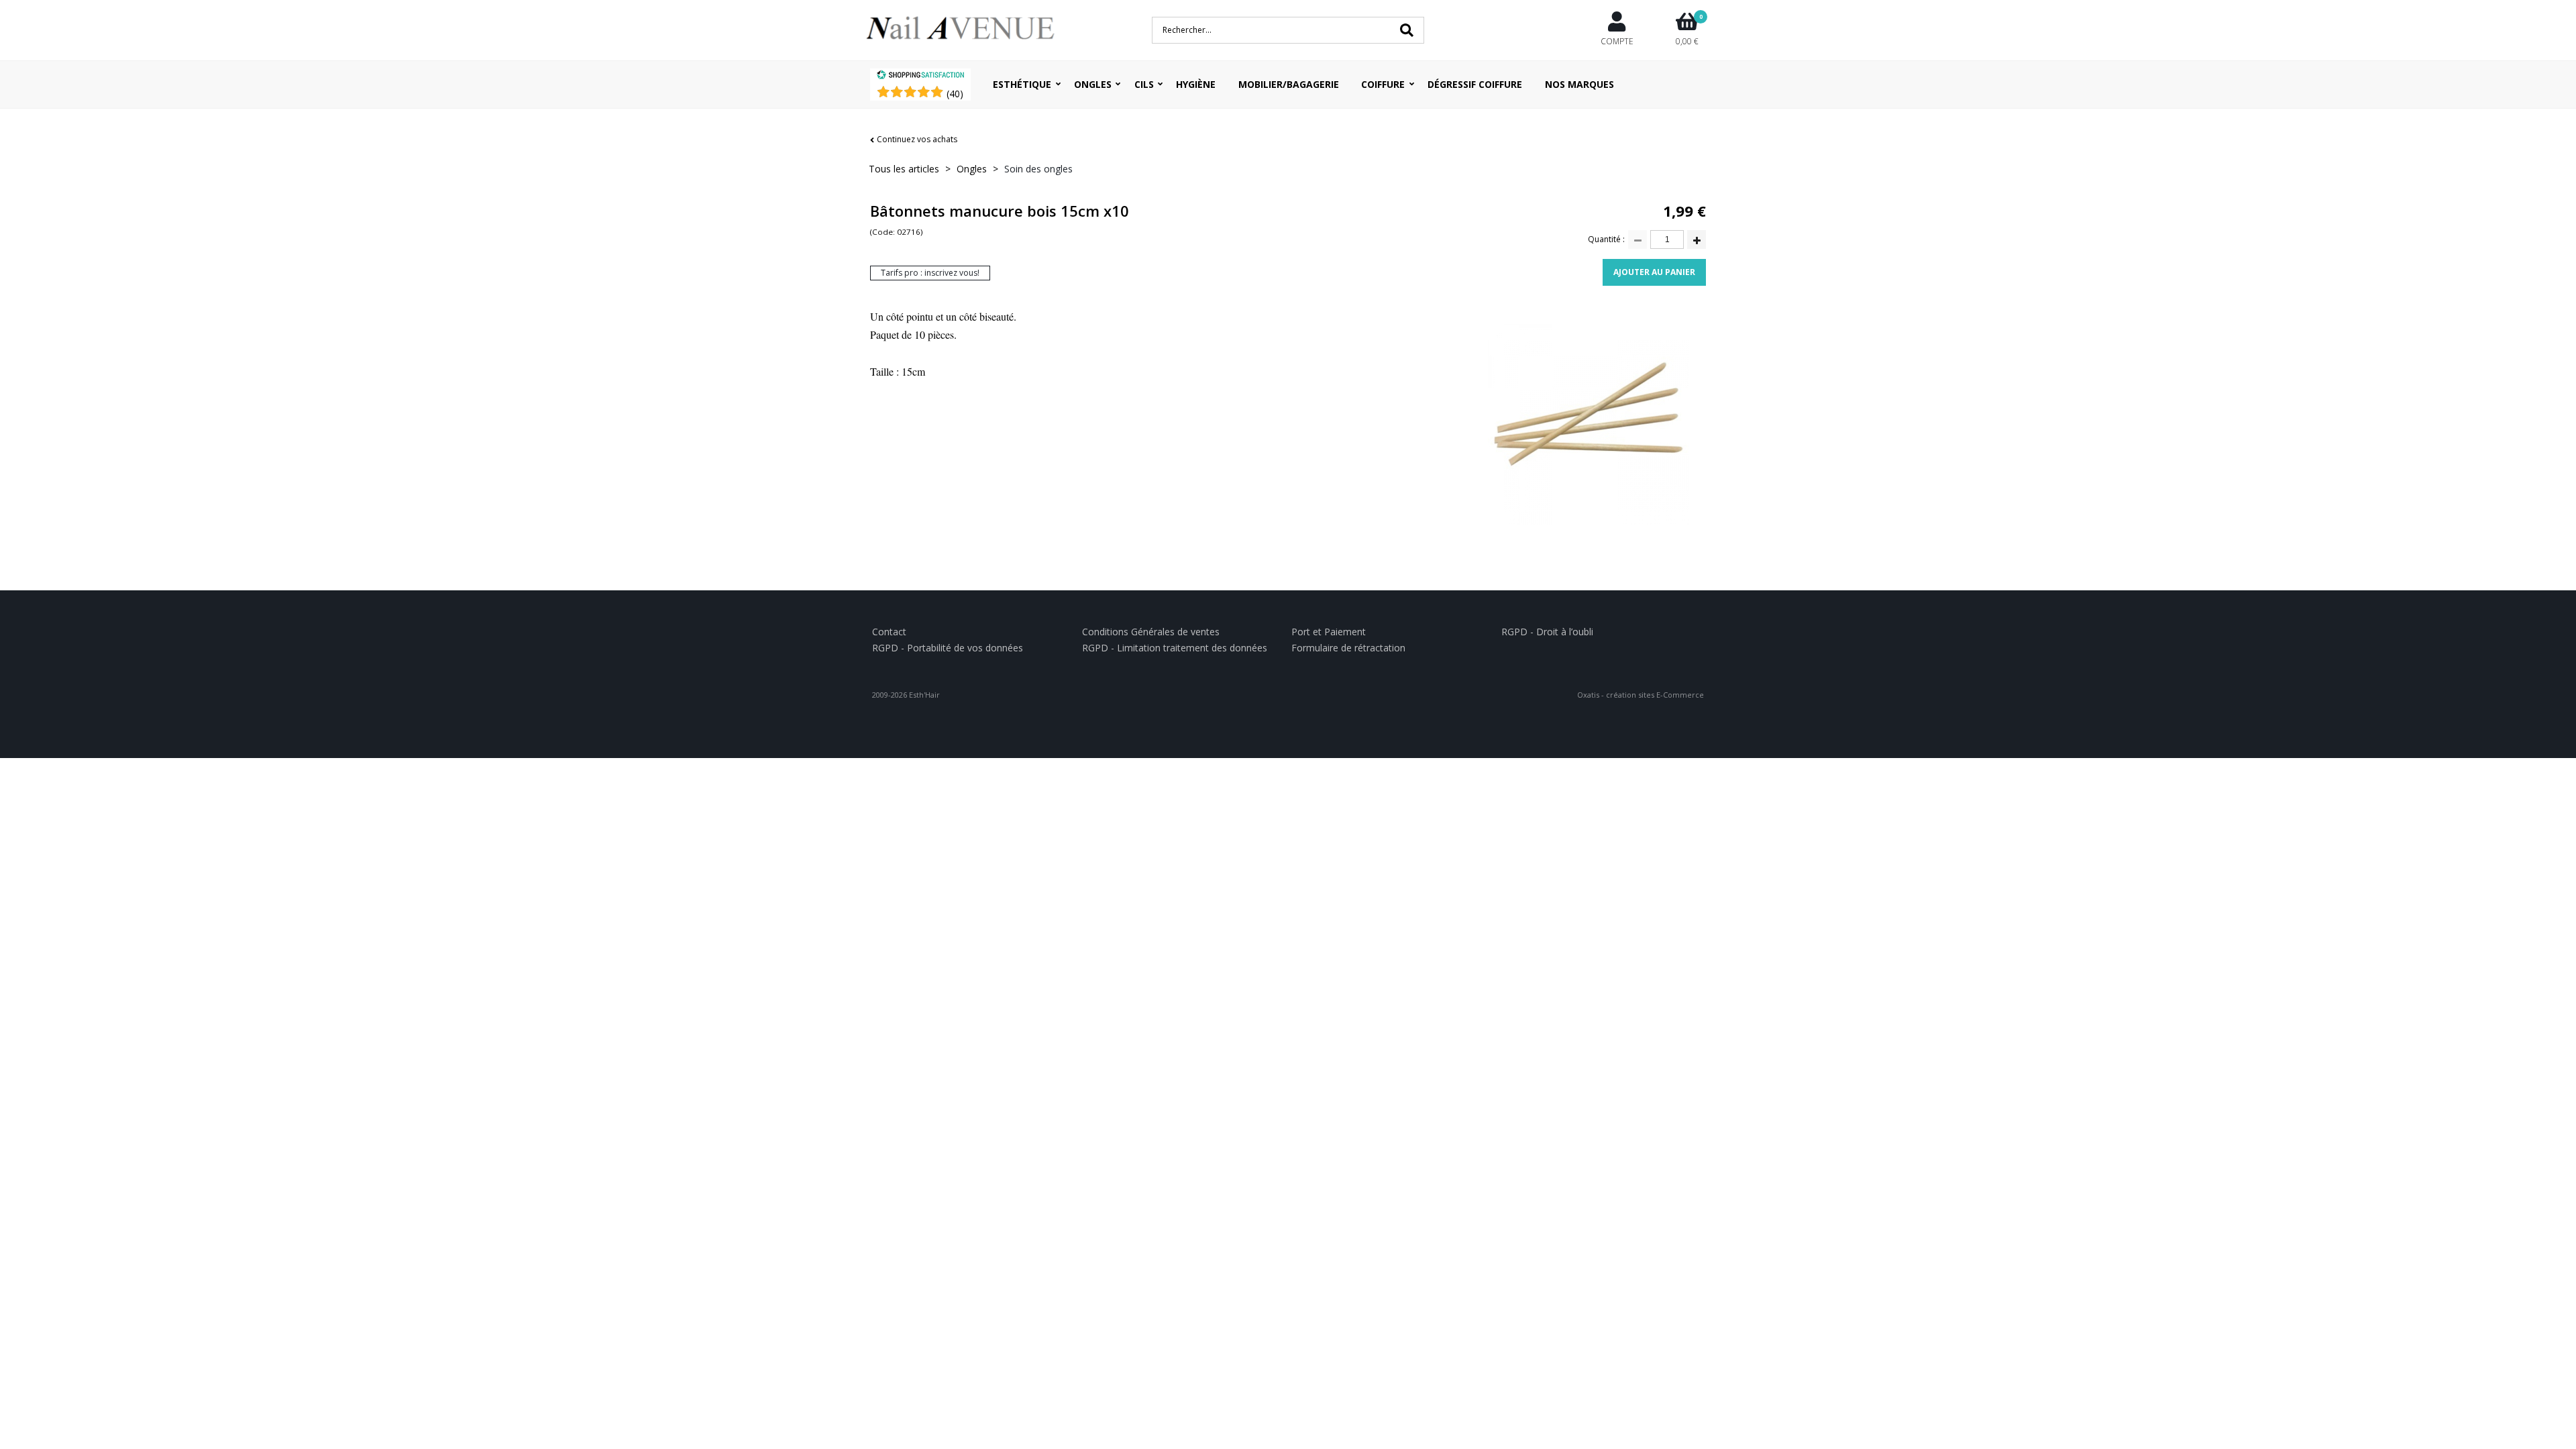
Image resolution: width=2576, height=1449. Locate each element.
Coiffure (1383, 84)
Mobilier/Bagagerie (1289, 84)
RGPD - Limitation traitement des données (1175, 648)
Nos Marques (1579, 84)
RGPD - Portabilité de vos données (948, 648)
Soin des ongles (1038, 169)
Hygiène (1196, 84)
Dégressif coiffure (1475, 84)
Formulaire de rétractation (1348, 648)
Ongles (1093, 84)
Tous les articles (904, 169)
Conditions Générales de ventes (1151, 632)
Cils (1144, 84)
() (955, 94)
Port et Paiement (1329, 632)
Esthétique (1022, 84)
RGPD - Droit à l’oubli (1547, 632)
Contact (889, 632)
